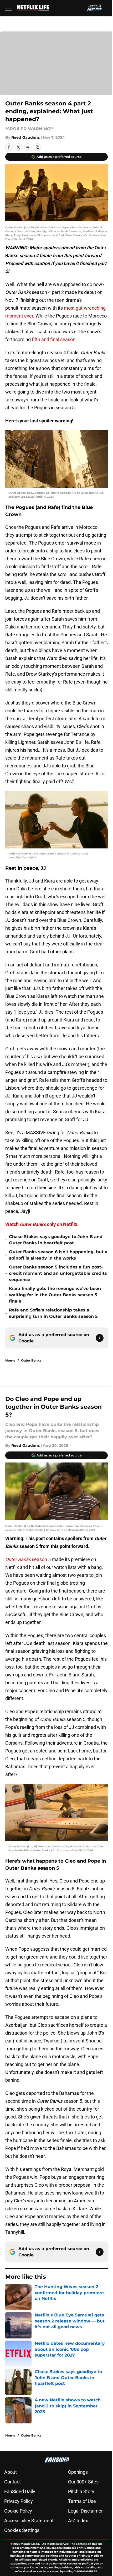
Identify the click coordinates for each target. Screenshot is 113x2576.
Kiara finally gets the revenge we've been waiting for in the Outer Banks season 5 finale (55, 1295)
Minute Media (30, 2544)
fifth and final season (54, 339)
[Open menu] (8, 8)
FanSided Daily (20, 2491)
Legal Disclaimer (85, 2511)
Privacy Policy (19, 2501)
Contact (12, 2482)
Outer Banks (31, 1360)
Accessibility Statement (29, 2521)
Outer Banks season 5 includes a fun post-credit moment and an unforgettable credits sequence (58, 1273)
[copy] (37, 147)
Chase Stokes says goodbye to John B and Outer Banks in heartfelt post (56, 1240)
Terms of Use (82, 2501)
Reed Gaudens (25, 137)
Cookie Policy (18, 2511)
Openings (78, 2472)
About (11, 2472)
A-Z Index (78, 2521)
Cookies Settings (22, 2530)
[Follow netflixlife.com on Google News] (100, 1338)
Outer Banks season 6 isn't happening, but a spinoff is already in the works (58, 1255)
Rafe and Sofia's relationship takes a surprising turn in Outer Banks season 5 (53, 1313)
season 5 (28, 1559)
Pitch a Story (81, 2491)
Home (10, 1360)
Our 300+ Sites (83, 2482)
